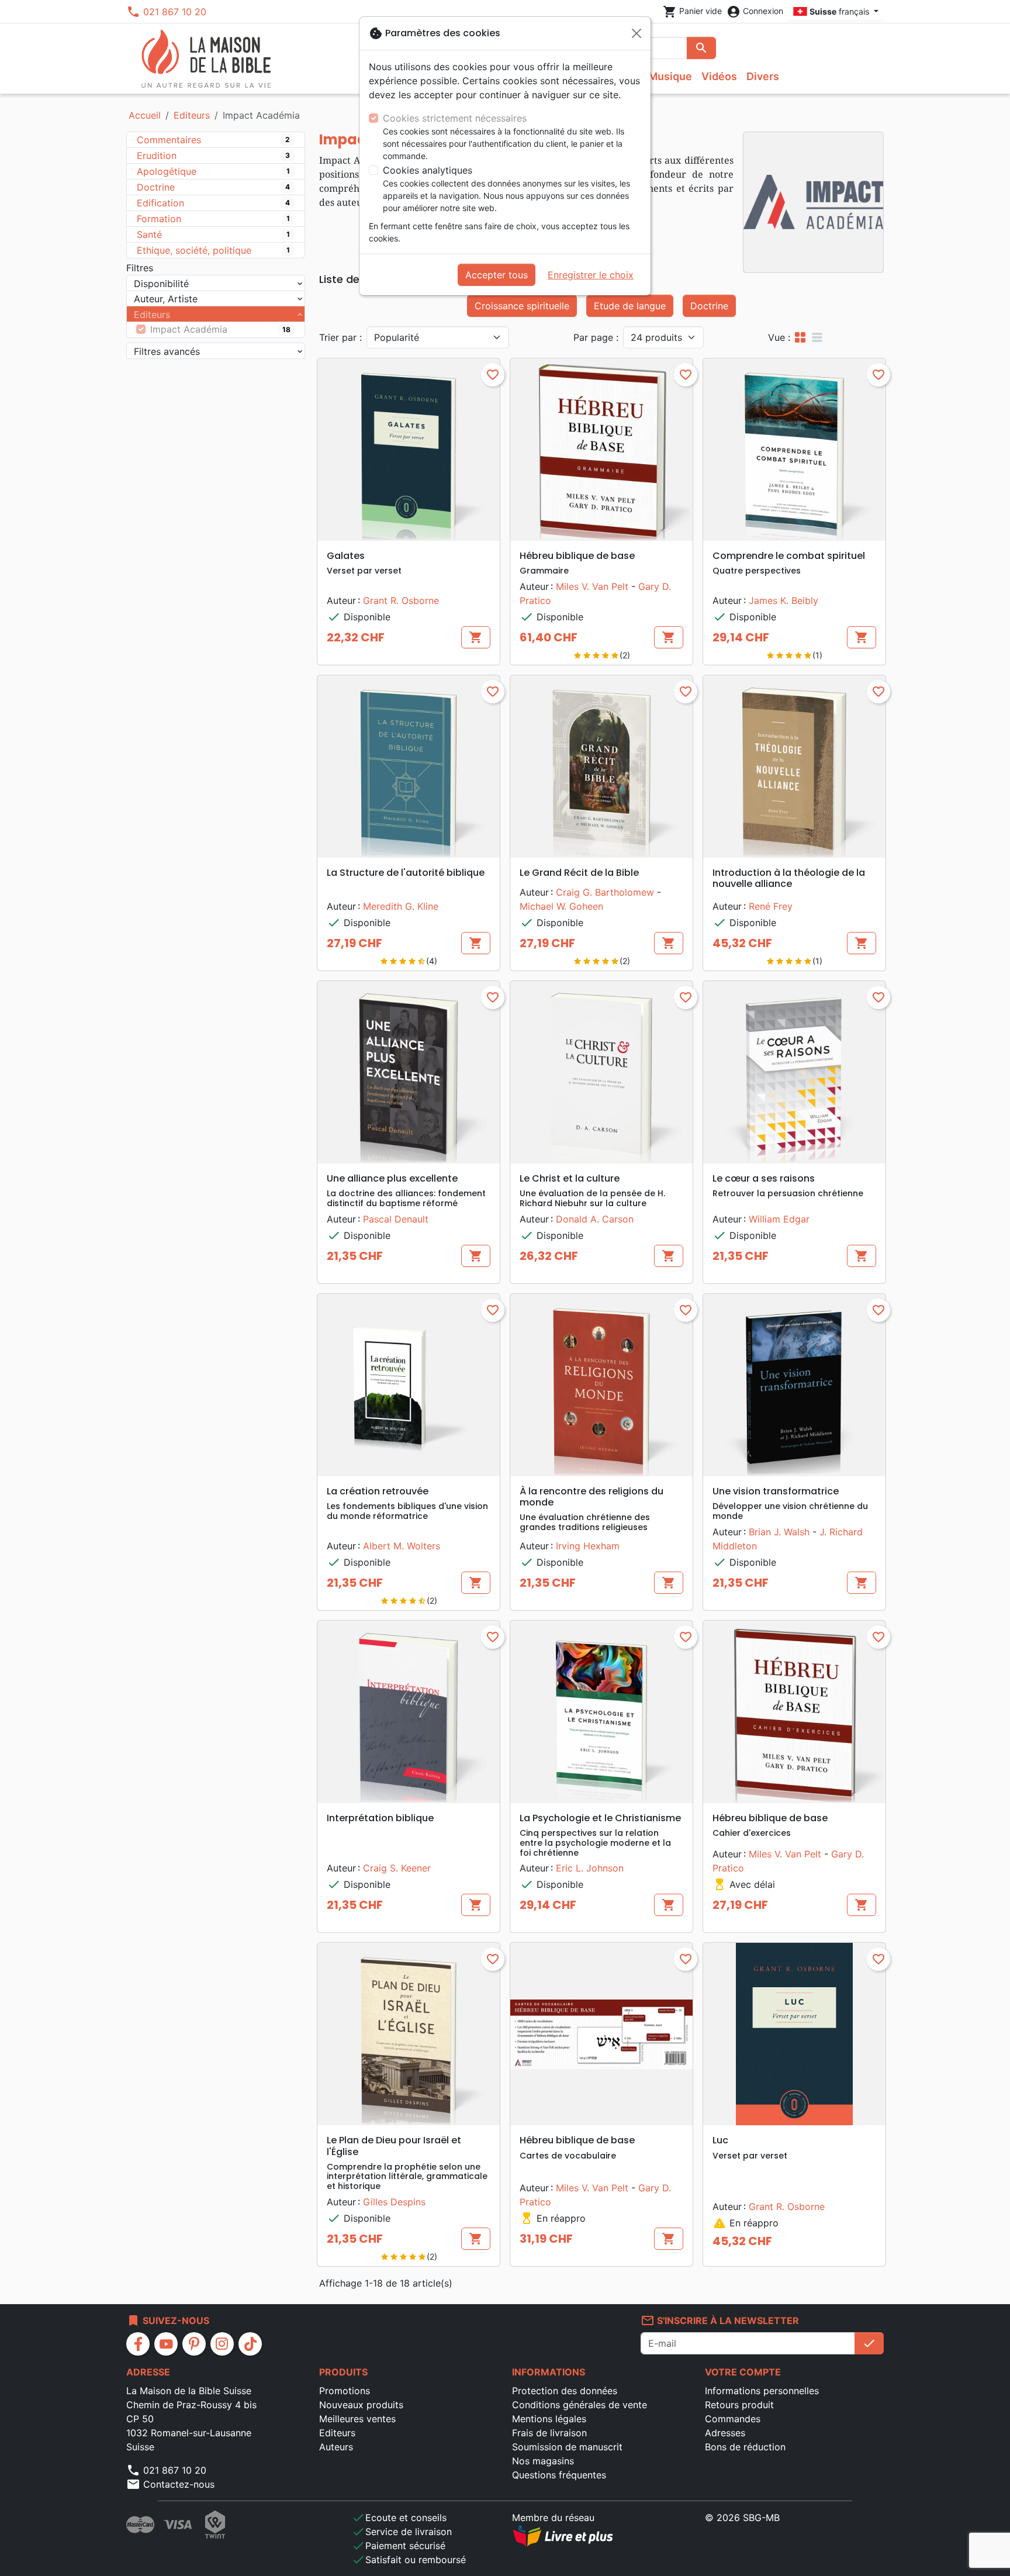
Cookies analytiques (428, 170)
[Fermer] (637, 33)
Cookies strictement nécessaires (455, 118)
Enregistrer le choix (591, 275)
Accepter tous (497, 275)
